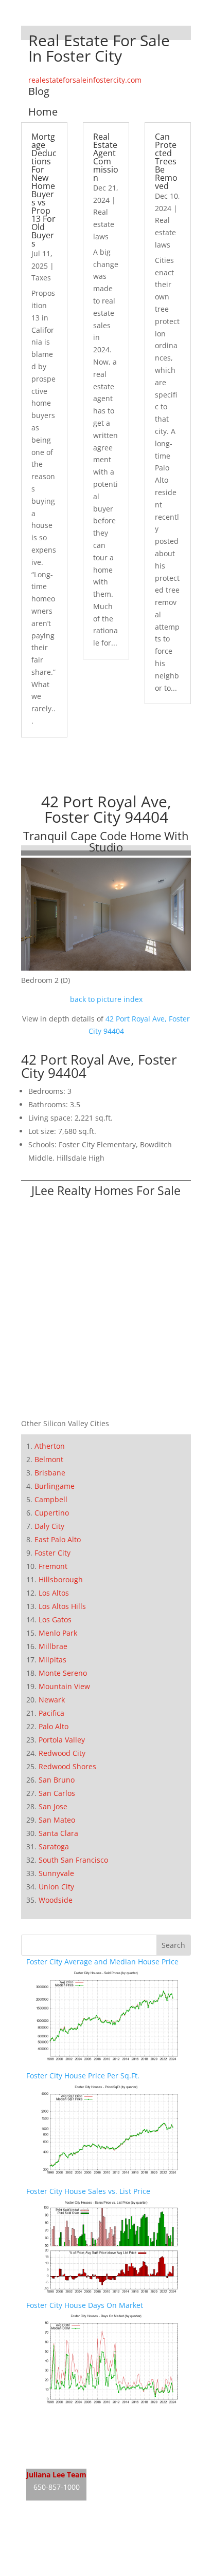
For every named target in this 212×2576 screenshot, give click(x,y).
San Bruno (57, 1780)
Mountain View (64, 1686)
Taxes (41, 278)
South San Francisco (73, 1860)
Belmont (49, 1459)
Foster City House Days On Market (85, 2305)
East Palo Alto (58, 1539)
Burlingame (55, 1486)
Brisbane (50, 1473)
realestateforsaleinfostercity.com (85, 80)
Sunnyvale (56, 1873)
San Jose (53, 1806)
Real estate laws (104, 224)
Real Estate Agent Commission (106, 157)
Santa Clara (58, 1833)
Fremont (53, 1566)
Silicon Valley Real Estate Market (82, 2570)
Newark (52, 1700)
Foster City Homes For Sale (72, 2438)
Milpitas (52, 1660)
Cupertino (52, 1513)
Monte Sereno (63, 1673)
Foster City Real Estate (64, 2419)
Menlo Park (58, 1633)
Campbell (51, 1499)
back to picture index (106, 999)
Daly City (49, 1526)
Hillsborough (61, 1579)
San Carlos (57, 1793)
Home (43, 112)
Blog (39, 91)
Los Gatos (55, 1620)
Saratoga (54, 1846)
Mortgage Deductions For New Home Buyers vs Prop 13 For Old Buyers (44, 190)
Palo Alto (54, 1726)
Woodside (56, 1900)
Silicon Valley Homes (102, 2550)
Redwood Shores (67, 1766)
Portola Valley (62, 1740)
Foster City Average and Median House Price (102, 1962)
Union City (56, 1887)
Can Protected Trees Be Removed (166, 161)
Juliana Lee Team (56, 2475)
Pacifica (51, 1713)
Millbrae (53, 1646)
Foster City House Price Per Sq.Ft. (83, 2076)
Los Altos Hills (62, 1606)
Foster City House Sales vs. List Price (88, 2191)
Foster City (52, 1553)
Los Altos (54, 1593)
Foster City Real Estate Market (77, 2457)
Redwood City (62, 1753)
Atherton (50, 1446)
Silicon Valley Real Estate (95, 2531)
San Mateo (57, 1820)
